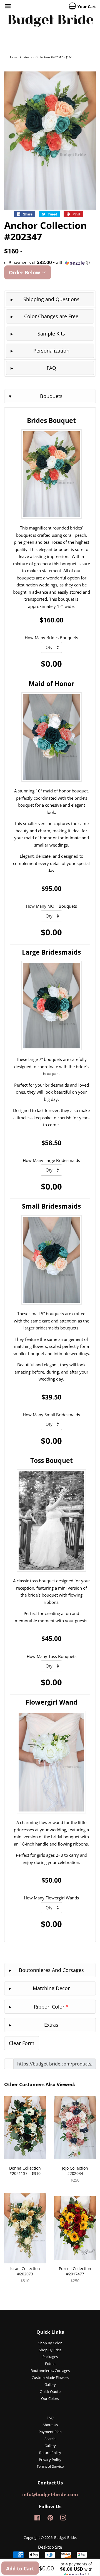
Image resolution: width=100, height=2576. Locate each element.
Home (13, 57)
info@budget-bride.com (50, 2494)
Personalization (51, 351)
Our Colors (50, 2398)
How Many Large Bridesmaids (51, 1160)
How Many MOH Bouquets (51, 906)
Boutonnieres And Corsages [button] (51, 1970)
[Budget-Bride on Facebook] (37, 2519)
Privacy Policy (50, 2460)
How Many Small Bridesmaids (51, 1415)
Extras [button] (51, 2025)
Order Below (25, 272)
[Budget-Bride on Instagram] (63, 2519)
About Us (50, 2425)
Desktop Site (50, 2547)
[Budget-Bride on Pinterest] (50, 2519)
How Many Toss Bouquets (52, 1656)
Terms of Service (50, 2466)
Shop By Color (50, 2343)
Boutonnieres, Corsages (50, 2371)
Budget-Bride (65, 2537)
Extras (50, 2364)
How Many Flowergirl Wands (51, 1898)
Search (50, 2439)
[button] (50, 263)
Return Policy (50, 2453)
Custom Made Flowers (50, 2378)
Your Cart (86, 7)
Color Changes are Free (51, 316)
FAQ (51, 368)
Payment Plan (50, 2432)
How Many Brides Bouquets (51, 638)
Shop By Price (50, 2350)
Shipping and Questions (51, 299)
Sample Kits (51, 334)
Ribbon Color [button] (51, 2007)
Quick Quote (50, 2392)
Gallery (50, 2385)
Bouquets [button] (51, 396)
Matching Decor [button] (51, 1988)
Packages (50, 2357)
